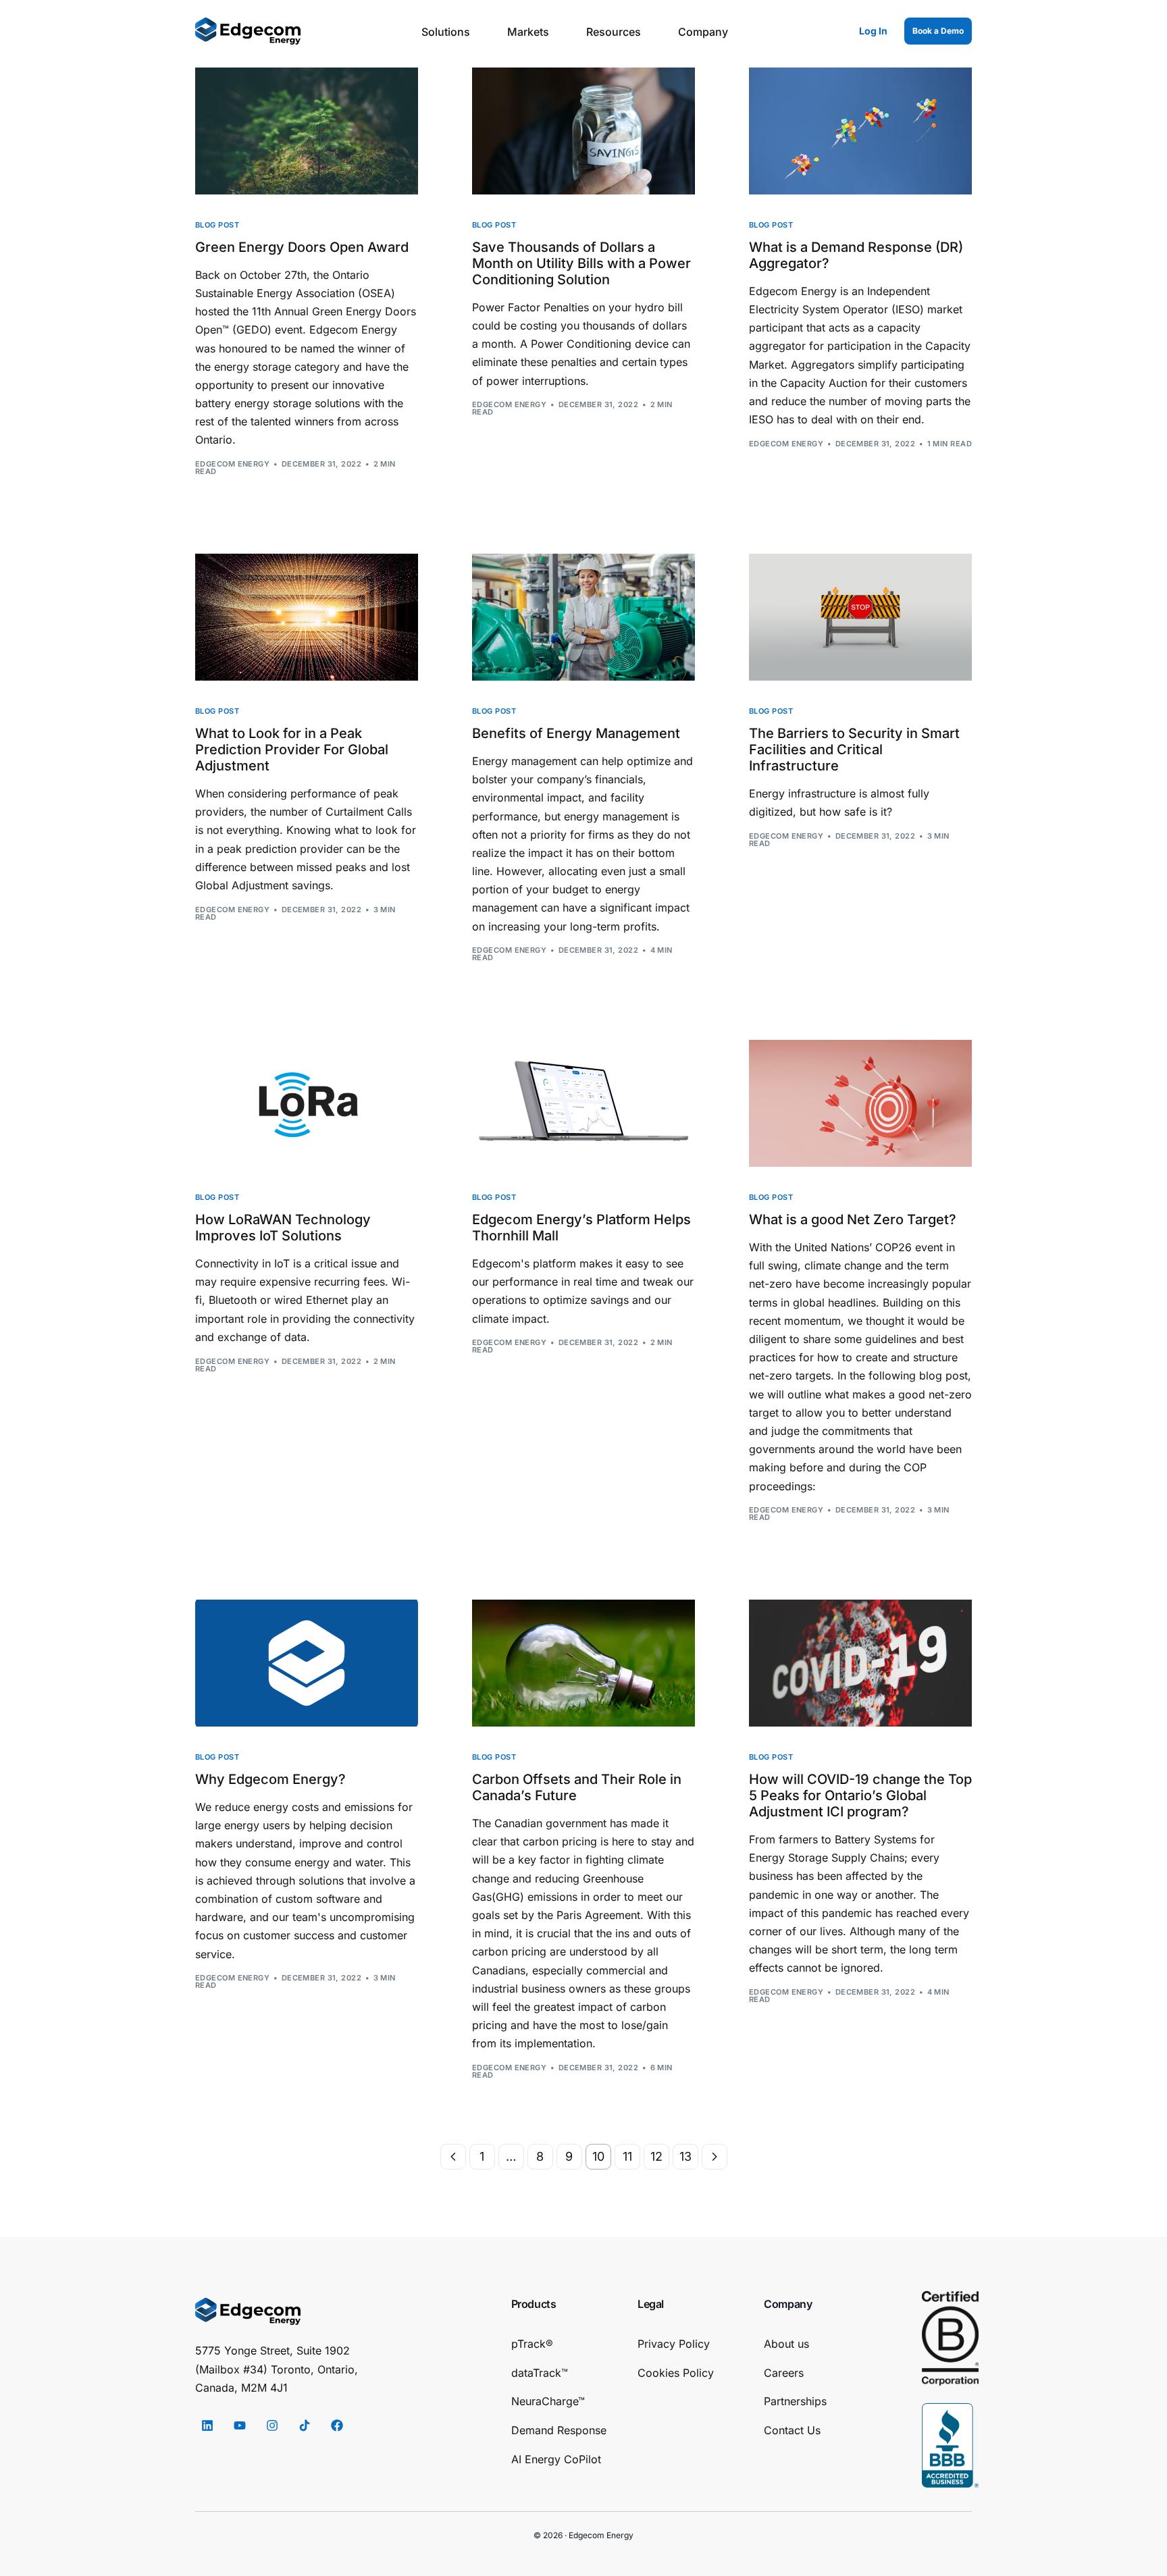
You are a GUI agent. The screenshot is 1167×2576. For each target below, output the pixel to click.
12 (656, 2156)
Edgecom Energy (232, 464)
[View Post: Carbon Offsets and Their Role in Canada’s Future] (583, 1663)
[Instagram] (272, 2425)
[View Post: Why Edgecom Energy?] (307, 1663)
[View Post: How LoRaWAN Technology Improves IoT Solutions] (307, 1103)
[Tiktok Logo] (305, 2425)
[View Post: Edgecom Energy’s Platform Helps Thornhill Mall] (583, 1103)
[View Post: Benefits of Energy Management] (583, 617)
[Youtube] (240, 2425)
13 (685, 2156)
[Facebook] (337, 2425)
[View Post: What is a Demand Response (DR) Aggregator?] (860, 131)
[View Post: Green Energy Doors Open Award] (307, 131)
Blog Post (217, 225)
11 (627, 2156)
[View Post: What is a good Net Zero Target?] (860, 1103)
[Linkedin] (207, 2425)
